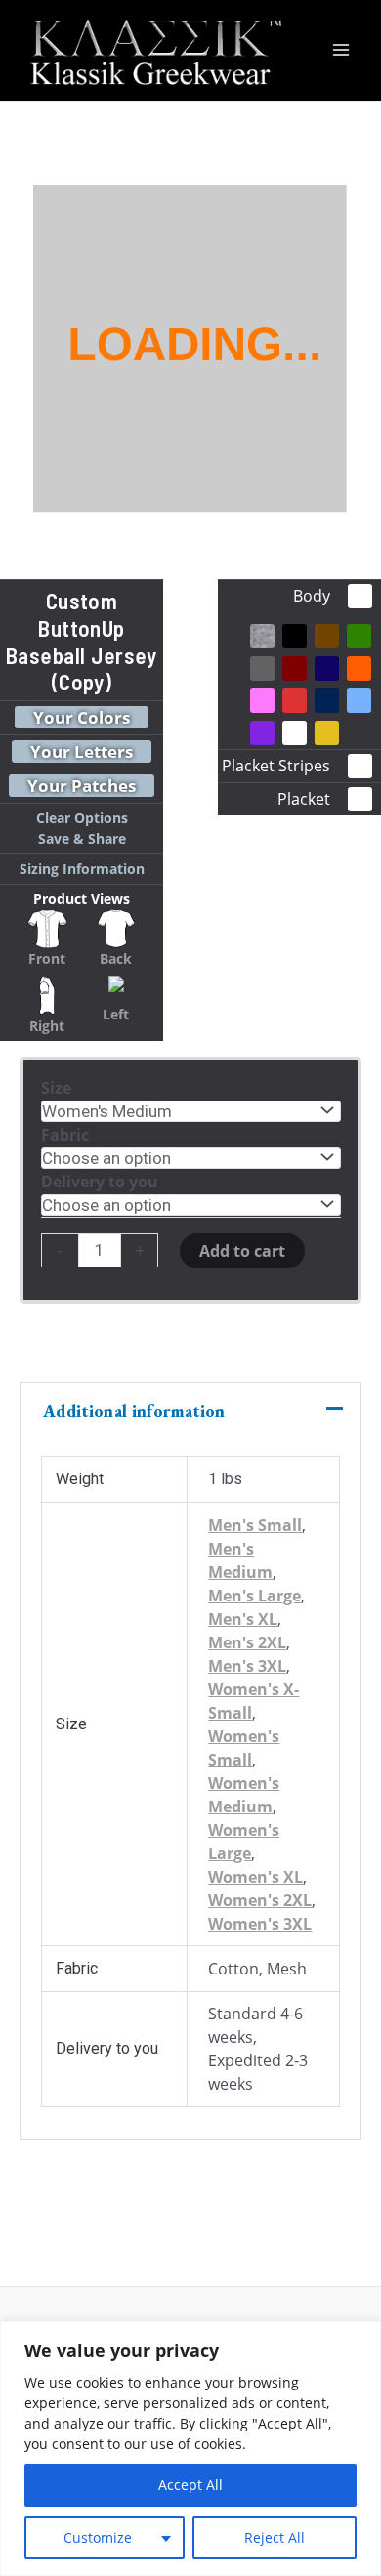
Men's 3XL (247, 1666)
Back (116, 958)
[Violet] (262, 733)
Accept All (190, 2485)
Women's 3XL (260, 1924)
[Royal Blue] (327, 701)
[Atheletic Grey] (262, 636)
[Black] (295, 636)
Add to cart (242, 1251)
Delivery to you (100, 1182)
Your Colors (82, 717)
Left (116, 1014)
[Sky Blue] (359, 701)
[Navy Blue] (327, 668)
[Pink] (262, 701)
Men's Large (254, 1596)
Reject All (275, 2537)
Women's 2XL (260, 1900)
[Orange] (359, 668)
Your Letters (82, 751)
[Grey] (262, 668)
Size (56, 1088)
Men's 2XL (247, 1642)
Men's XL (243, 1619)
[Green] (359, 636)
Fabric (65, 1135)
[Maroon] (295, 668)
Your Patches (82, 786)
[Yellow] (327, 733)
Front (47, 958)
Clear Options (82, 818)
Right (47, 1026)
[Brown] (327, 636)
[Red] (295, 701)
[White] (295, 733)
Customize (98, 2537)
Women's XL (255, 1877)
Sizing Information (82, 869)
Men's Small (255, 1525)
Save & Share (82, 838)
